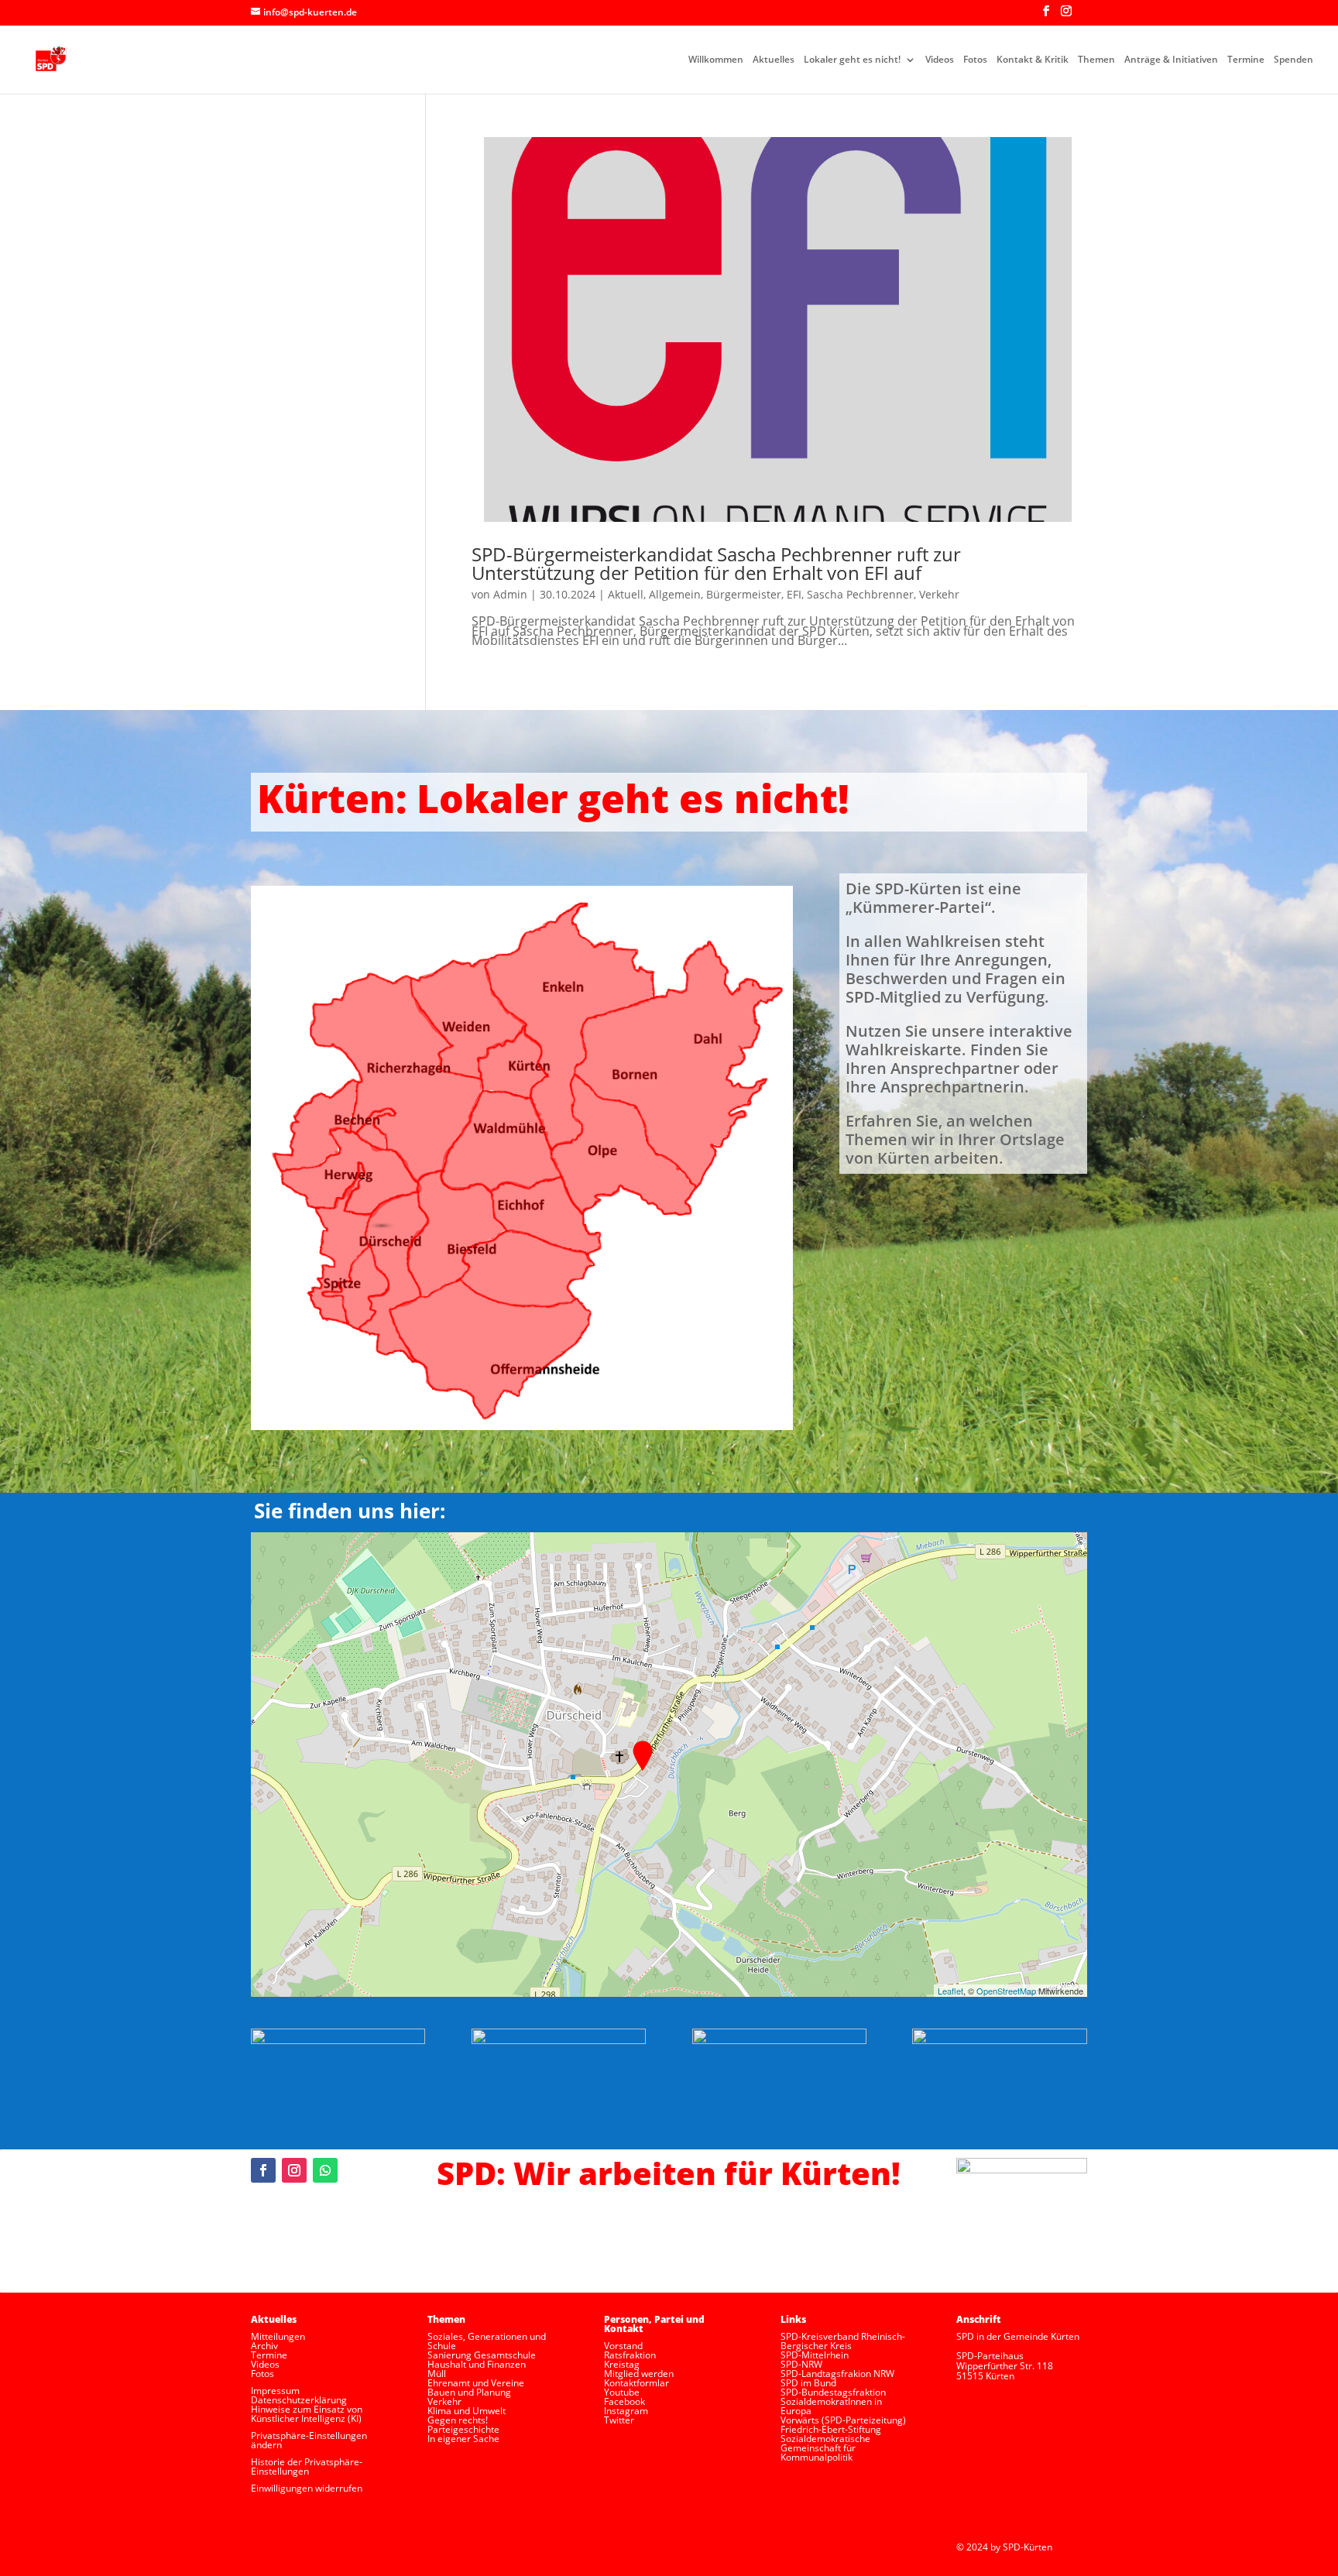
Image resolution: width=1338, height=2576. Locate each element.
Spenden (1293, 60)
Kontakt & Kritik (1033, 60)
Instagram (626, 2411)
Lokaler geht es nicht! (852, 60)
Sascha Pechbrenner (860, 594)
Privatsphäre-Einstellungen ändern (309, 2440)
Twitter (619, 2420)
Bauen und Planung (469, 2392)
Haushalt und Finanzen (477, 2364)
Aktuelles (774, 60)
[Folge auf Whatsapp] (325, 2170)
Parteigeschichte (463, 2429)
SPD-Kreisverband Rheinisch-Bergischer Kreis (843, 2341)
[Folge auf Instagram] (294, 2170)
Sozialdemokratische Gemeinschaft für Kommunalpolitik (825, 2448)
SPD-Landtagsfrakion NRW (837, 2374)
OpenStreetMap (1006, 1991)
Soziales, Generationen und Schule (487, 2341)
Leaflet (950, 1991)
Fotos (975, 60)
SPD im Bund (808, 2383)
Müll (437, 2374)
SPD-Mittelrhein (815, 2355)
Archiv (264, 2346)
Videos (940, 60)
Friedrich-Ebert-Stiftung (831, 2429)
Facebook (624, 2401)
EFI (794, 594)
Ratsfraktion (630, 2355)
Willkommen (716, 60)
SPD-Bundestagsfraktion (833, 2392)
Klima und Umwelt (467, 2411)
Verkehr (939, 594)
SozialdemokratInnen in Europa (831, 2406)
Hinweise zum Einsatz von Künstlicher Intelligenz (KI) (307, 2414)
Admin (510, 594)
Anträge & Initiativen (1171, 60)
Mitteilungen (278, 2336)
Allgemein (675, 594)
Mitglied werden (639, 2374)
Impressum (275, 2391)
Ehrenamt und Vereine (476, 2383)
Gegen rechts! (458, 2420)
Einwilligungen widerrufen (307, 2488)
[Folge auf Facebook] (263, 2170)
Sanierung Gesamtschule (482, 2355)
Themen (1096, 60)
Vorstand (623, 2346)
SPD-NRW (801, 2364)
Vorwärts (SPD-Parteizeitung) (843, 2420)
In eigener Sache (463, 2439)
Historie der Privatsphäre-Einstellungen (307, 2466)
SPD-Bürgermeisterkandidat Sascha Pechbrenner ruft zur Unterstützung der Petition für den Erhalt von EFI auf (716, 563)
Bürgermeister (744, 594)
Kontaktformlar (636, 2383)
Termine (1246, 60)
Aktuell (626, 594)
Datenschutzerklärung (299, 2400)
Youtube (622, 2392)
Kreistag (622, 2364)
